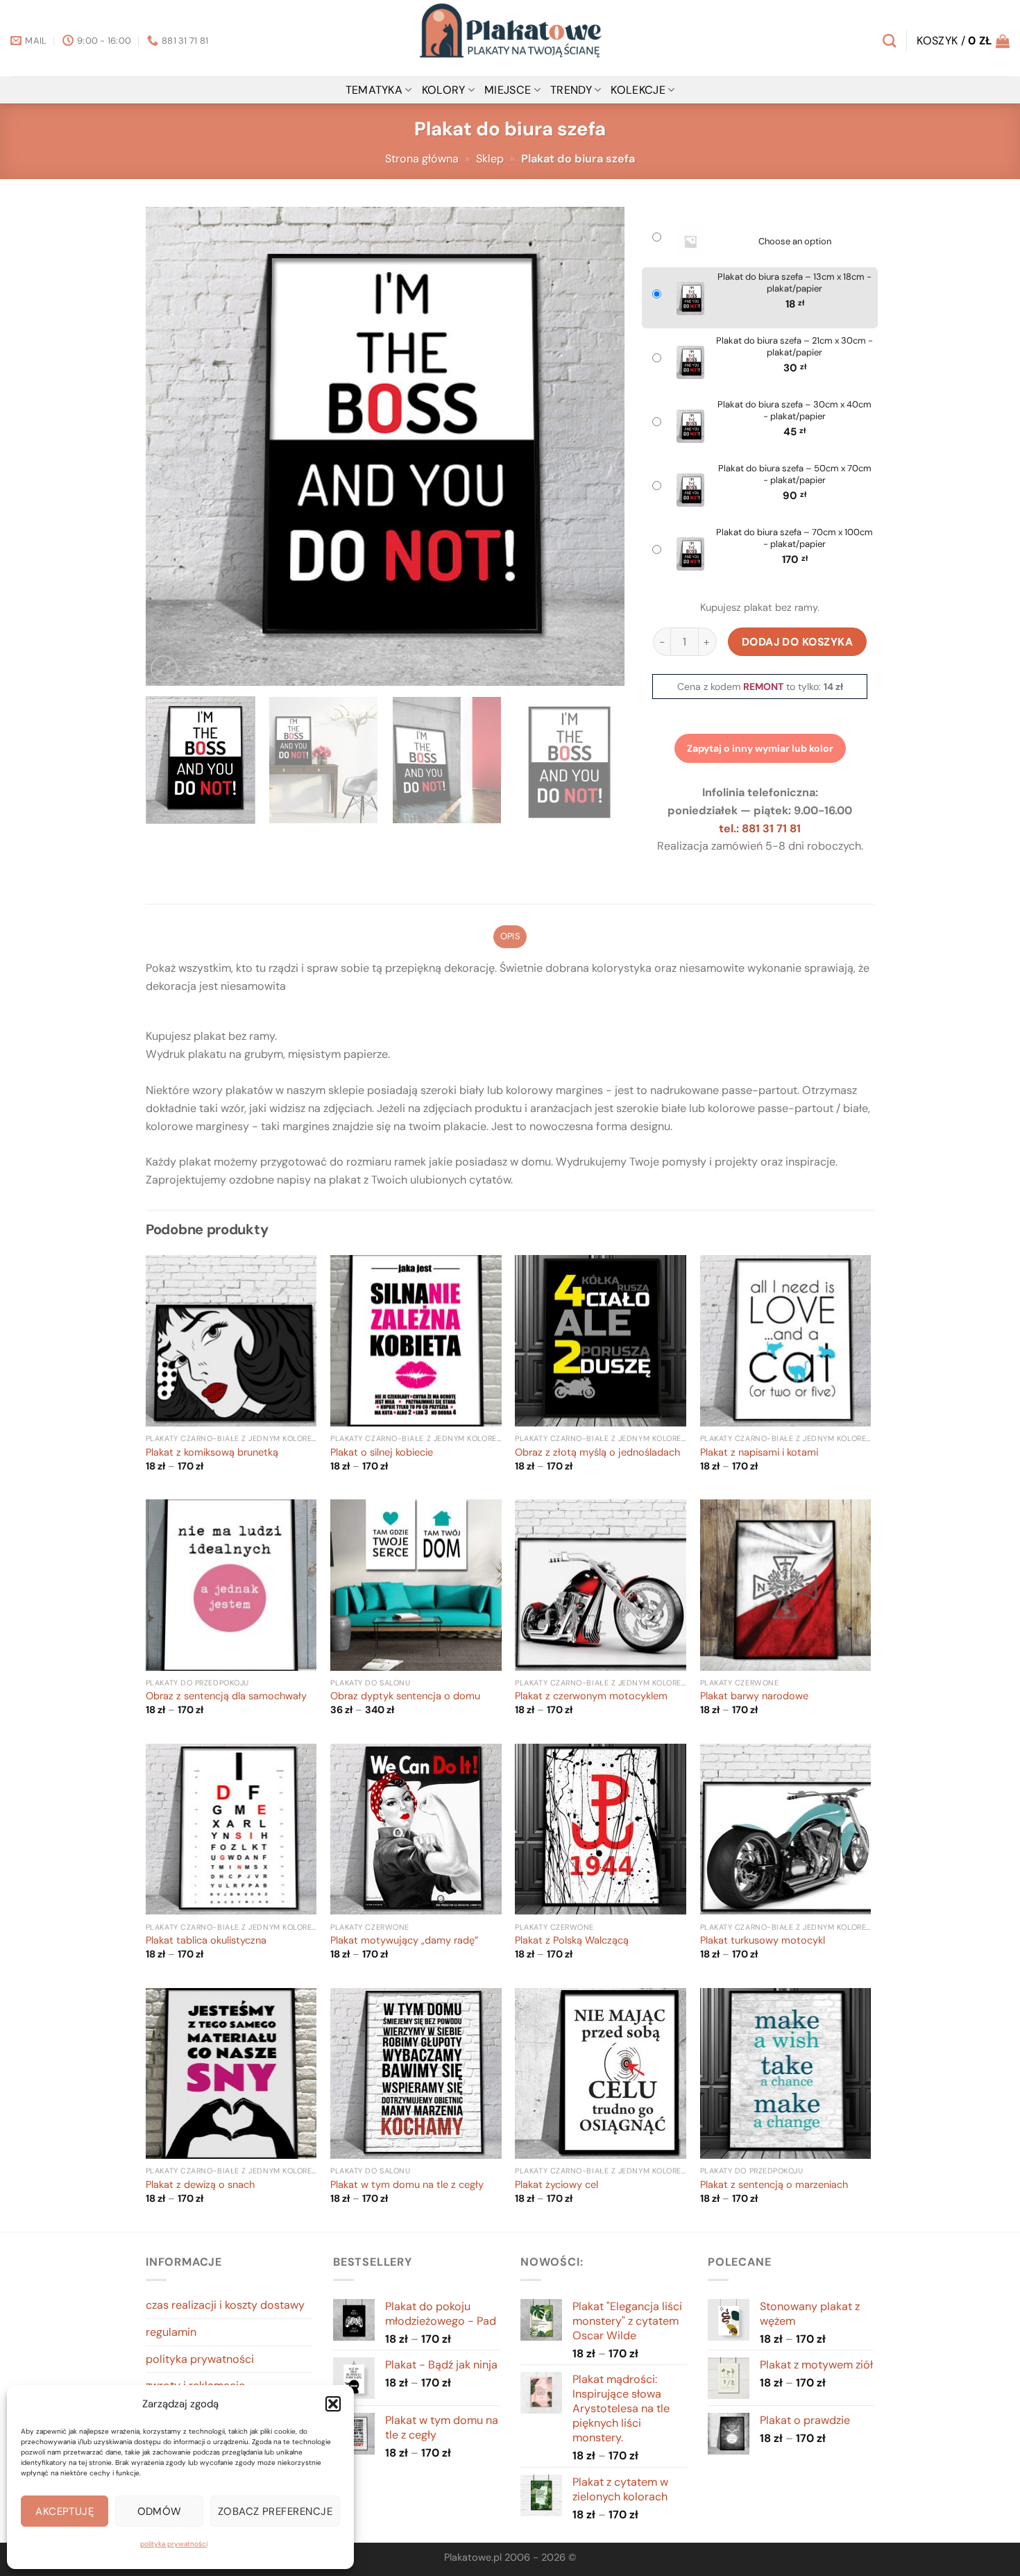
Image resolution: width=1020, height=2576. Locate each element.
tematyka (374, 90)
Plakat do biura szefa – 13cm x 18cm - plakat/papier (794, 283)
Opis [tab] (510, 936)
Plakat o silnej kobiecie (382, 1453)
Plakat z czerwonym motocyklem (591, 1697)
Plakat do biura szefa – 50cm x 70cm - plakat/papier (795, 474)
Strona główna (422, 159)
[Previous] (173, 446)
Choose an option (795, 242)
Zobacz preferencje (275, 2511)
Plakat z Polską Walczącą (572, 1941)
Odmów (160, 2511)
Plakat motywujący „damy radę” (404, 1941)
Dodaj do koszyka (798, 642)
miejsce (508, 90)
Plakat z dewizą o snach (200, 2185)
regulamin (171, 2332)
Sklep (490, 159)
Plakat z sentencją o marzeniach (774, 2185)
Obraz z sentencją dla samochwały (226, 1697)
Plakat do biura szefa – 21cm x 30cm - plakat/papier (794, 347)
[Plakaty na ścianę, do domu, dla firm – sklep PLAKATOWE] (510, 38)
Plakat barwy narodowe (754, 1697)
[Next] (597, 446)
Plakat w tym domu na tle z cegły (407, 2185)
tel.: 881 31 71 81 (760, 828)
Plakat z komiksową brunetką (212, 1453)
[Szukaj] (889, 41)
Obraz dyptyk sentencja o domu (405, 1697)
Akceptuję (65, 2511)
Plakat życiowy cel (556, 2185)
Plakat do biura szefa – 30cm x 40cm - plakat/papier (794, 411)
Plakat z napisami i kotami (759, 1453)
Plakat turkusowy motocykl (763, 1941)
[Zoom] (164, 669)
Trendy (571, 90)
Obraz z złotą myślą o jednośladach (597, 1453)
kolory (444, 90)
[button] (333, 2404)
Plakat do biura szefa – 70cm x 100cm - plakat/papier (794, 538)
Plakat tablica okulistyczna (206, 1941)
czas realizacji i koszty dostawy (225, 2305)
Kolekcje (638, 90)
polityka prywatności (174, 2544)
